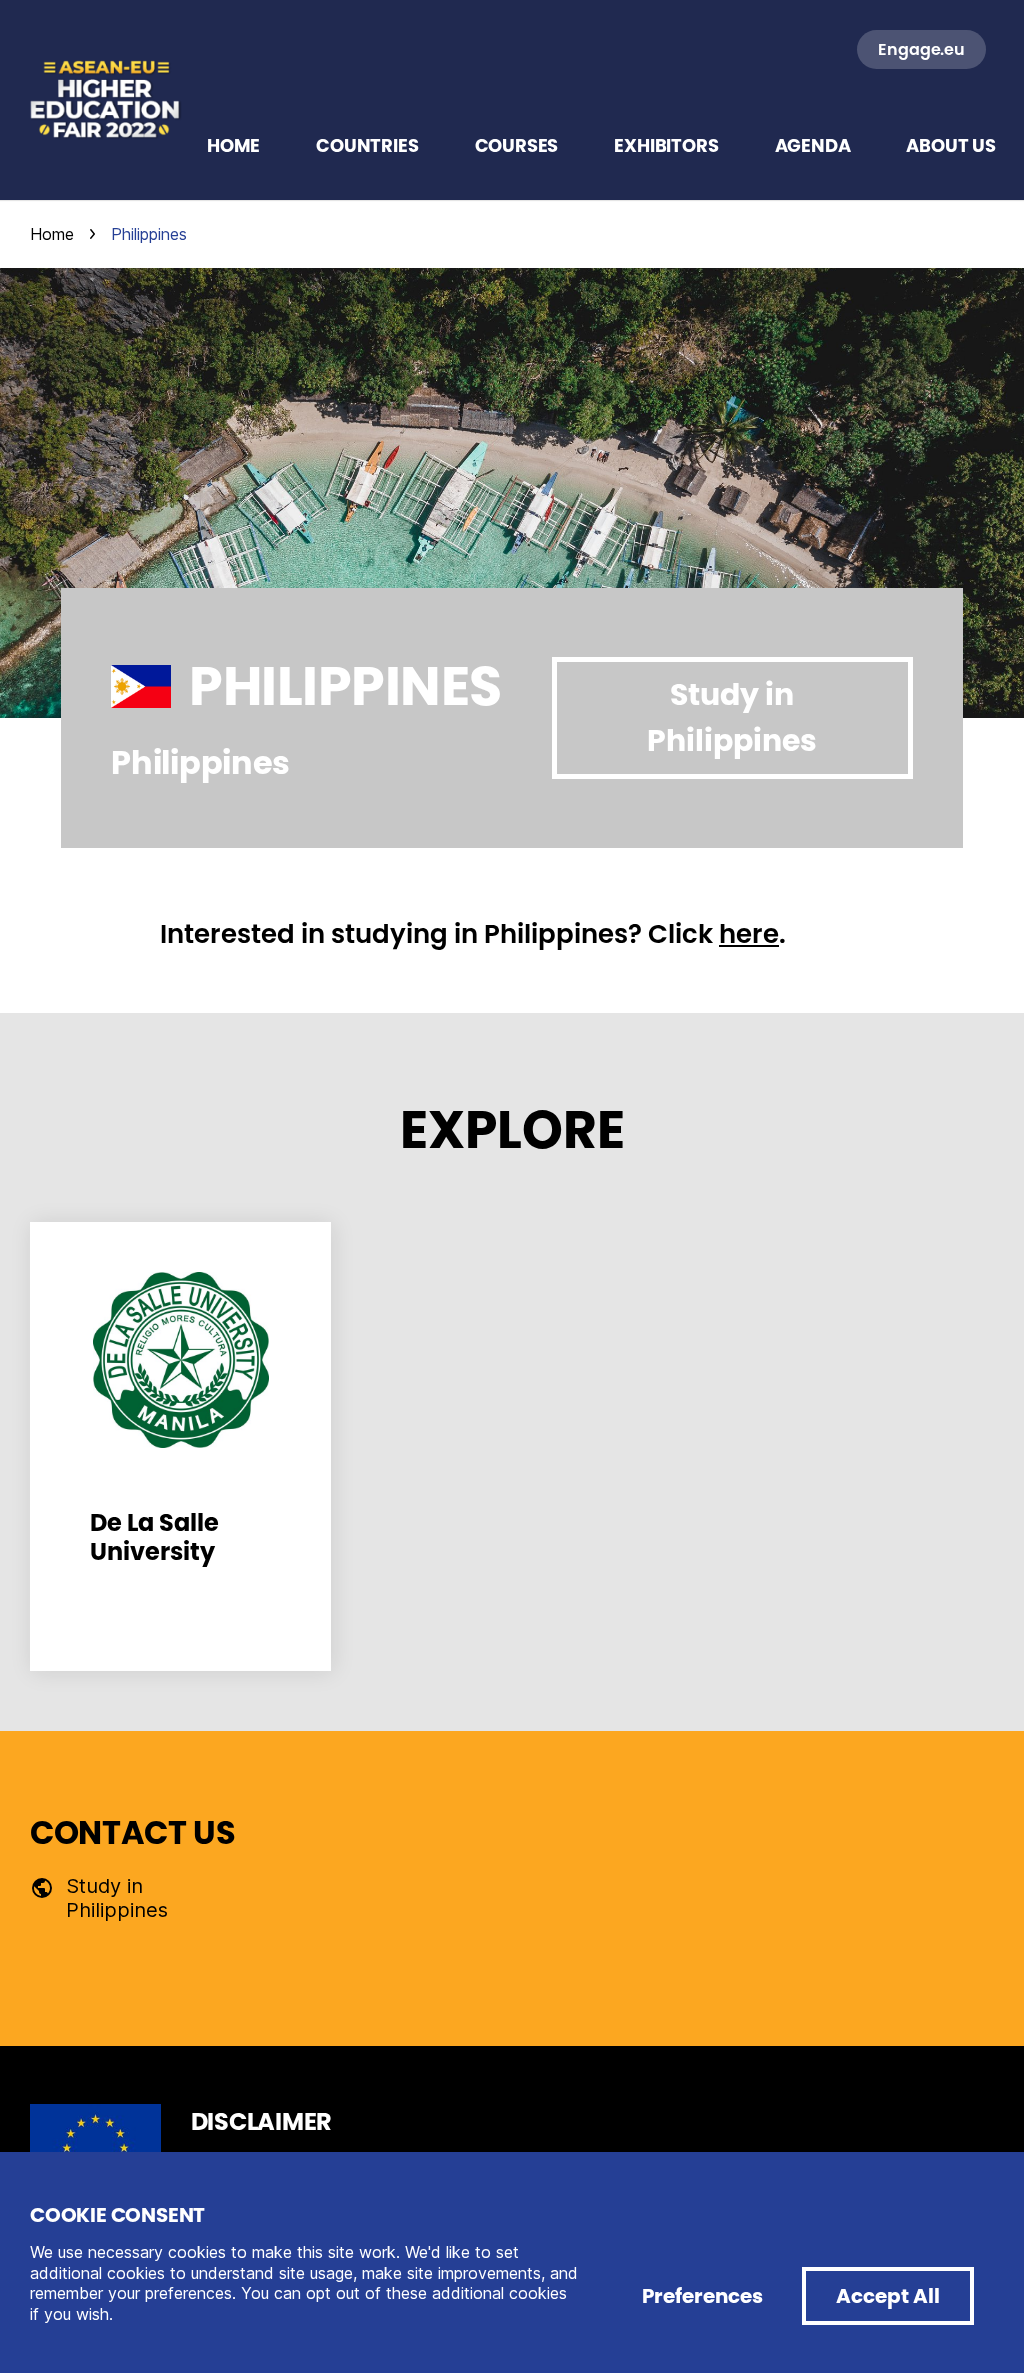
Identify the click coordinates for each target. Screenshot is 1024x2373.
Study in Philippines (732, 717)
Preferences (702, 2296)
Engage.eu (921, 49)
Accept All (888, 2296)
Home (52, 234)
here (749, 934)
